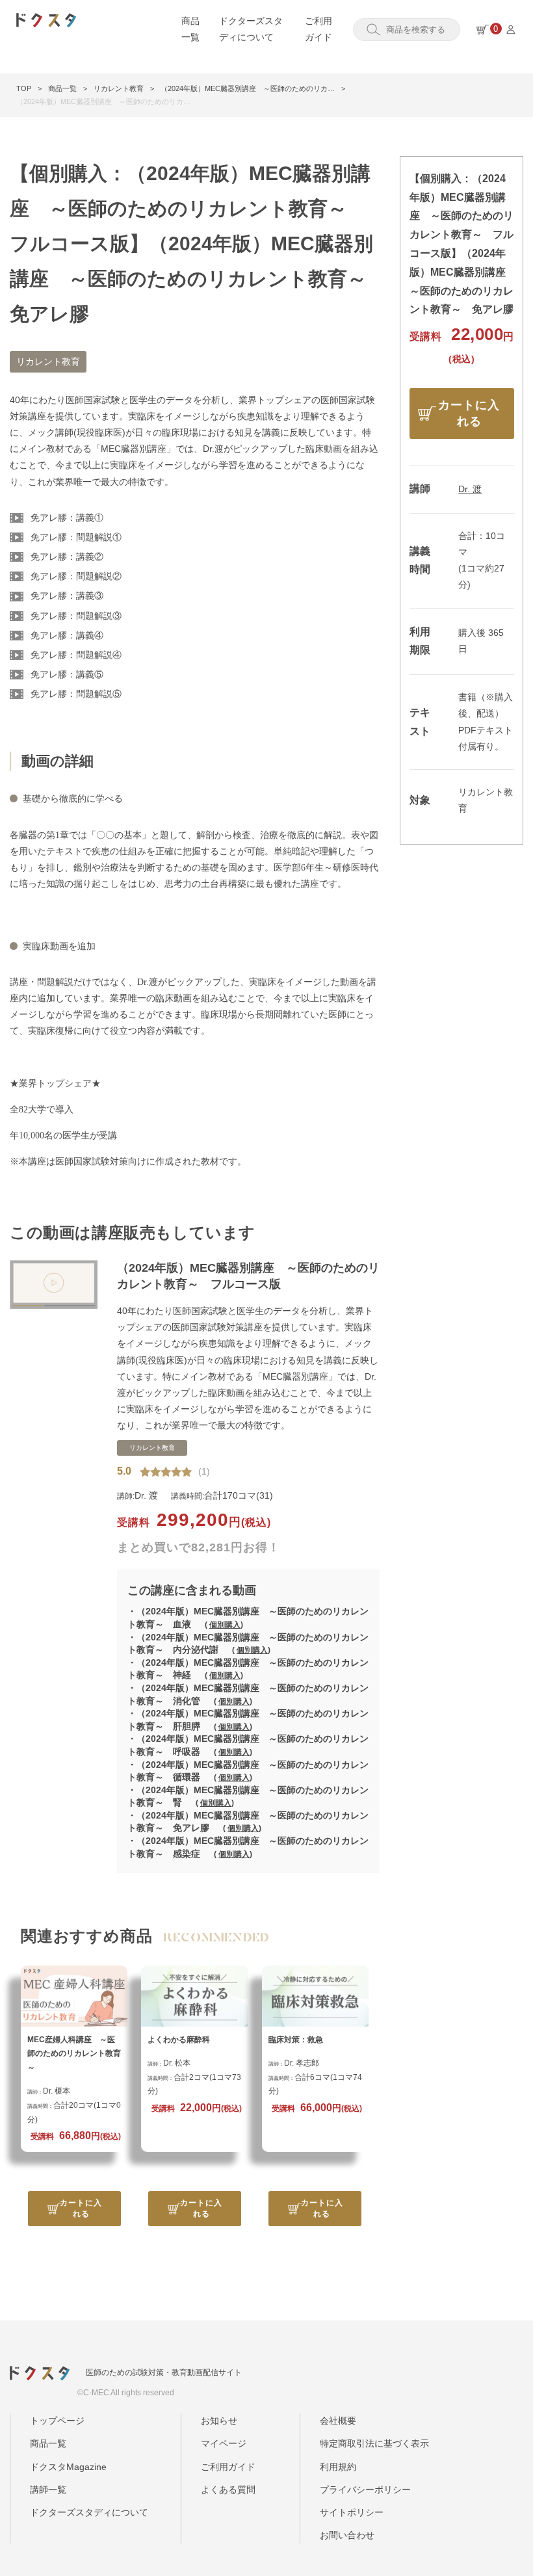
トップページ (57, 2421)
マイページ (224, 2443)
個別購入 (225, 1625)
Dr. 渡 (470, 489)
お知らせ (219, 2421)
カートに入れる (81, 2208)
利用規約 (338, 2467)
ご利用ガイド (228, 2467)
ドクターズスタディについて (89, 2512)
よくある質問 (228, 2490)
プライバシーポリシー (365, 2490)
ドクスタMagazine (68, 2467)
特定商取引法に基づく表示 (374, 2443)
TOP (24, 88)
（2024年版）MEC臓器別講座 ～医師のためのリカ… (248, 88)
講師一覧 (48, 2490)
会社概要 (338, 2421)
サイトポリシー (352, 2512)
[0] (483, 30)
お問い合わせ (347, 2535)
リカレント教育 (119, 88)
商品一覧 (62, 88)
